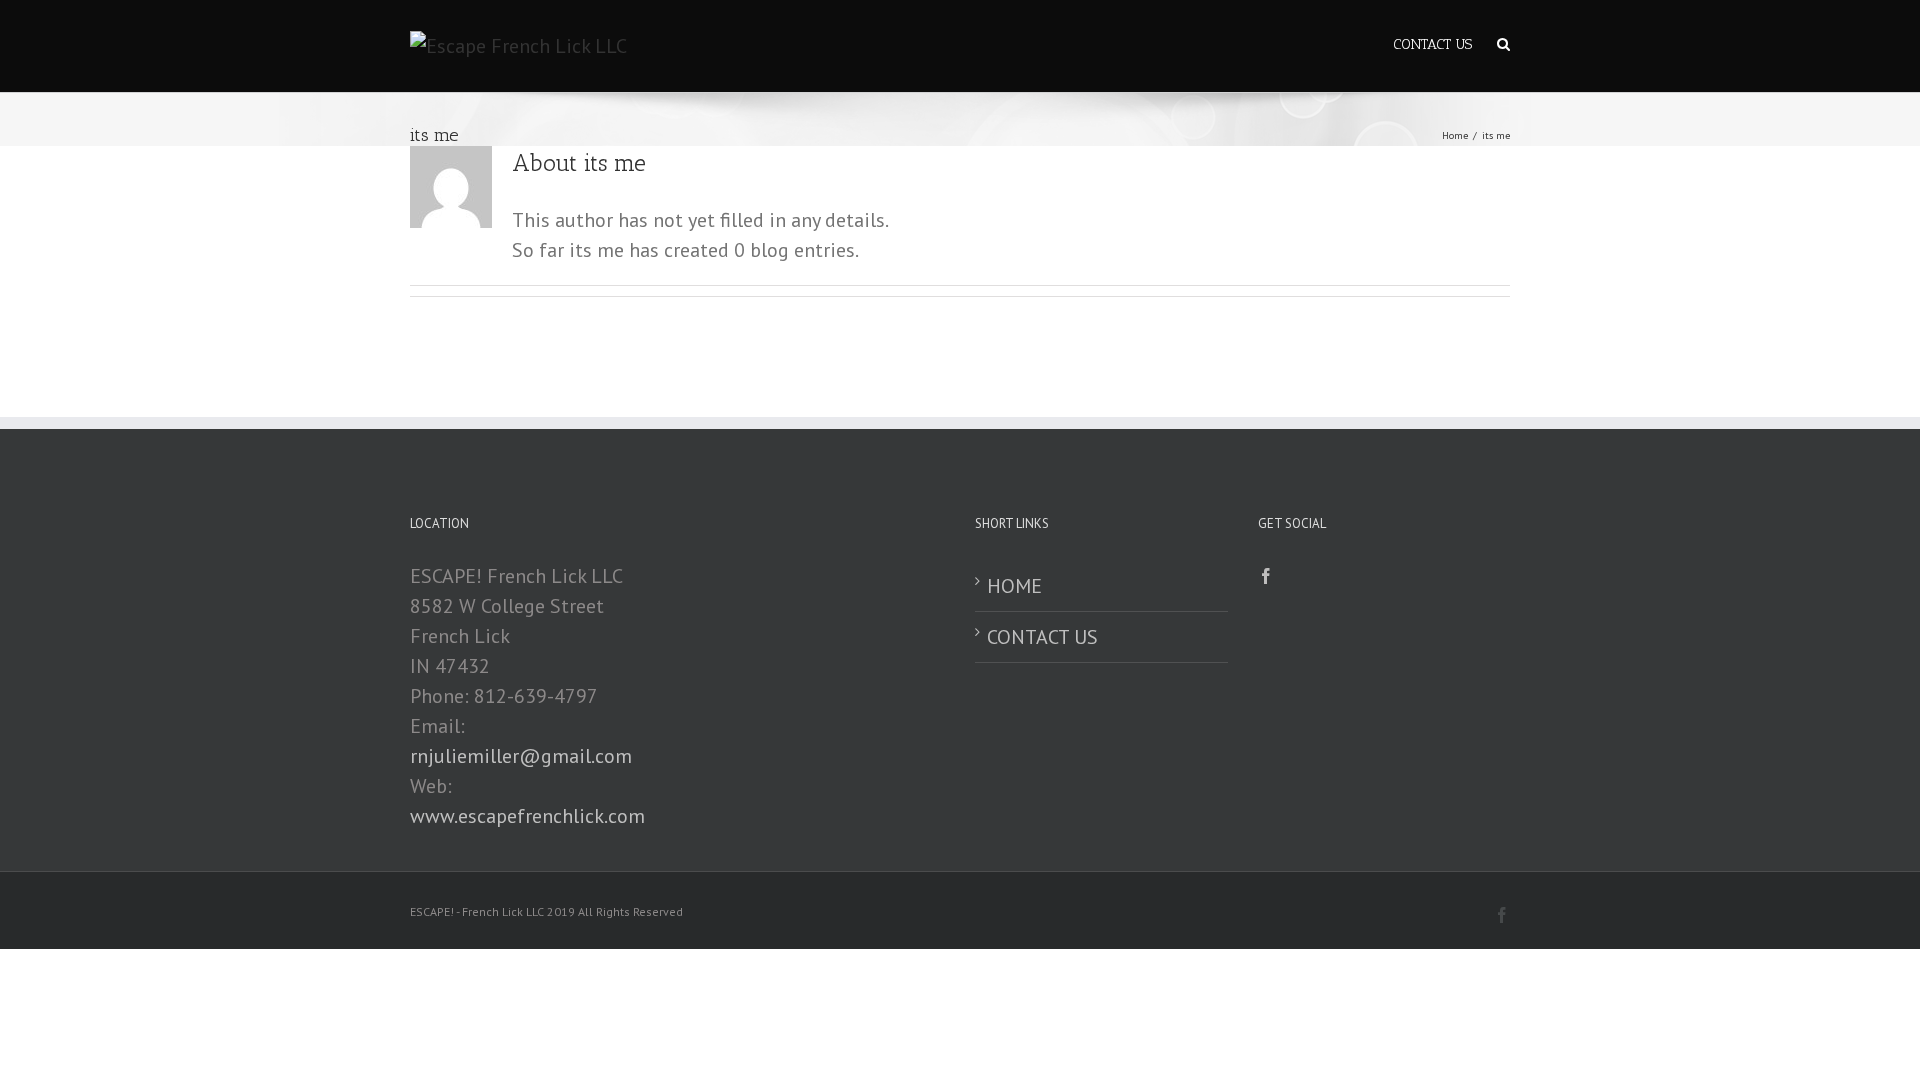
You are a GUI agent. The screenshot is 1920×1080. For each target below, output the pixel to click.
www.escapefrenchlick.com (527, 816)
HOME (1014, 586)
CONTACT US (1042, 637)
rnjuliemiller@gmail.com (521, 756)
